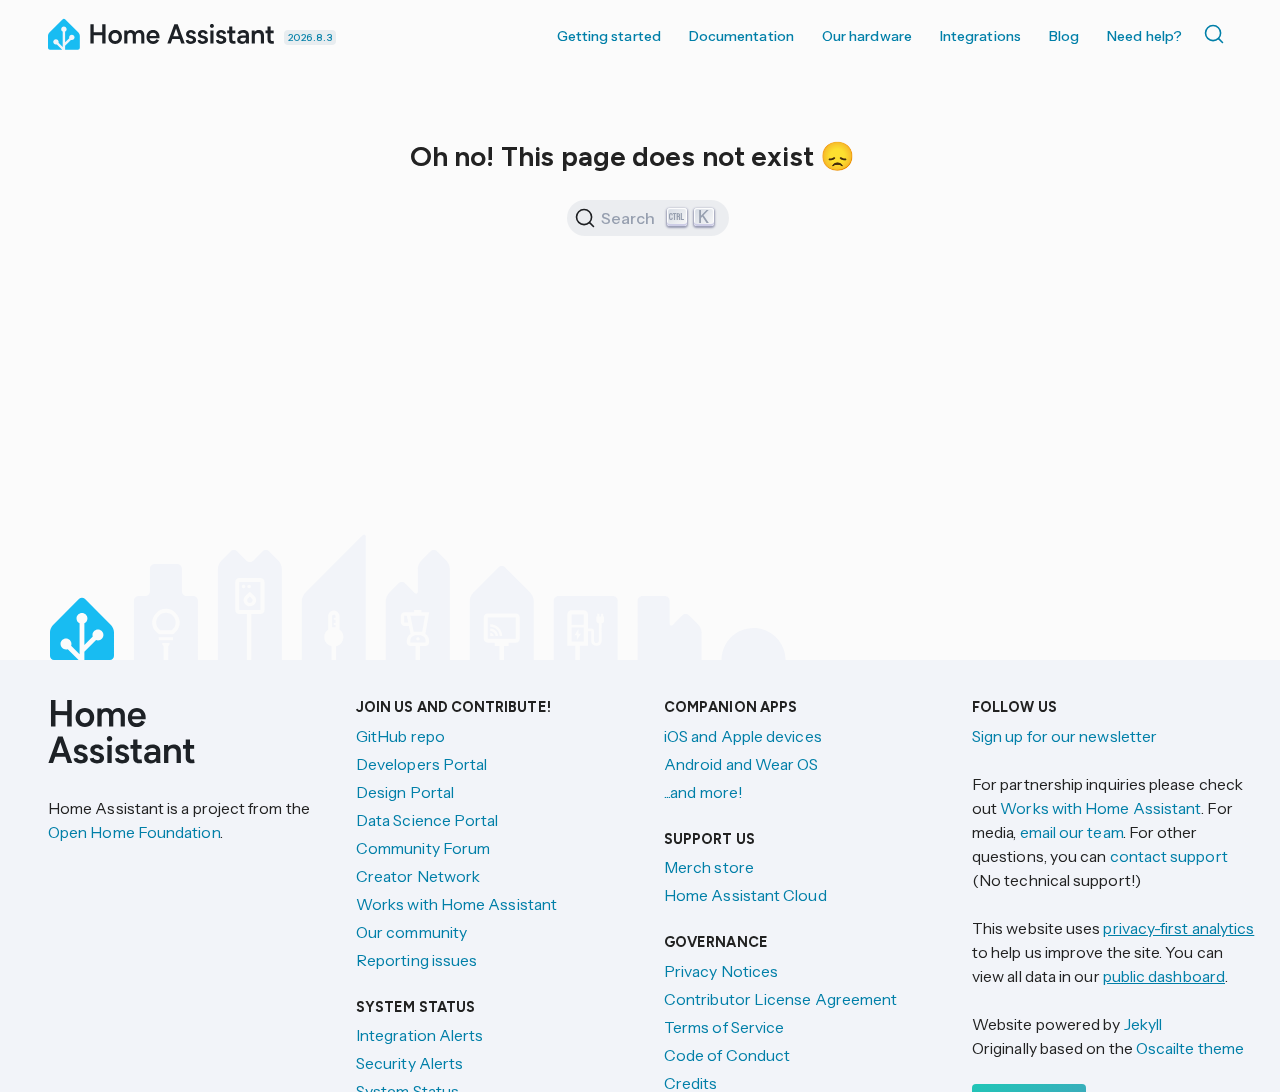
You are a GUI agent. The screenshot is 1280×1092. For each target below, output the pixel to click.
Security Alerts (409, 1063)
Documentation (741, 36)
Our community (411, 932)
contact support (1169, 856)
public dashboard (1164, 976)
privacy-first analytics (1178, 928)
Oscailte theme (1190, 1048)
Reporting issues (416, 960)
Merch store (709, 867)
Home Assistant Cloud (745, 895)
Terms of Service (724, 1027)
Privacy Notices (721, 971)
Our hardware (867, 36)
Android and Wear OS (741, 764)
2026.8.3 (310, 37)
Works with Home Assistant (456, 904)
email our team (1071, 832)
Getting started (609, 36)
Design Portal (405, 792)
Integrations (980, 36)
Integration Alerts (419, 1035)
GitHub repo (400, 736)
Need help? (1144, 36)
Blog (1064, 36)
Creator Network (418, 876)
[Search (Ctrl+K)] (1218, 34)
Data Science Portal (427, 820)
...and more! (703, 792)
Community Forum (423, 848)
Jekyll (1143, 1024)
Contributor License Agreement (780, 999)
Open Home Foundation (134, 832)
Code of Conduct (727, 1055)
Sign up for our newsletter (1064, 736)
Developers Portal (421, 764)
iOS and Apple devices (743, 736)
